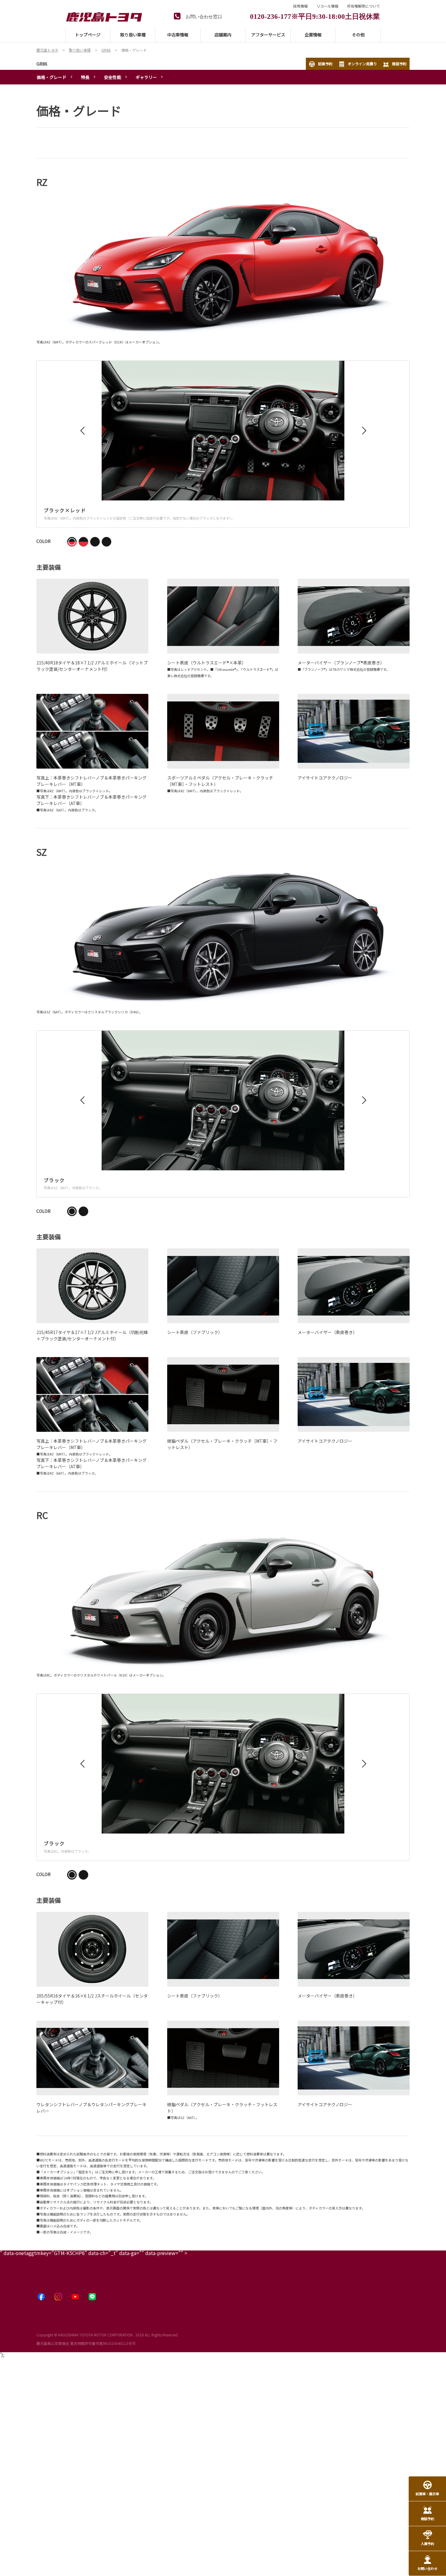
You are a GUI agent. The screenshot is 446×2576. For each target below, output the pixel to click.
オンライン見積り (362, 64)
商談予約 (399, 64)
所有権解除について (363, 6)
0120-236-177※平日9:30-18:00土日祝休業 (315, 16)
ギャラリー (146, 77)
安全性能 (113, 77)
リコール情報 (327, 6)
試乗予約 (325, 64)
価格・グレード (52, 77)
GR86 (42, 64)
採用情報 (300, 6)
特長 (85, 77)
